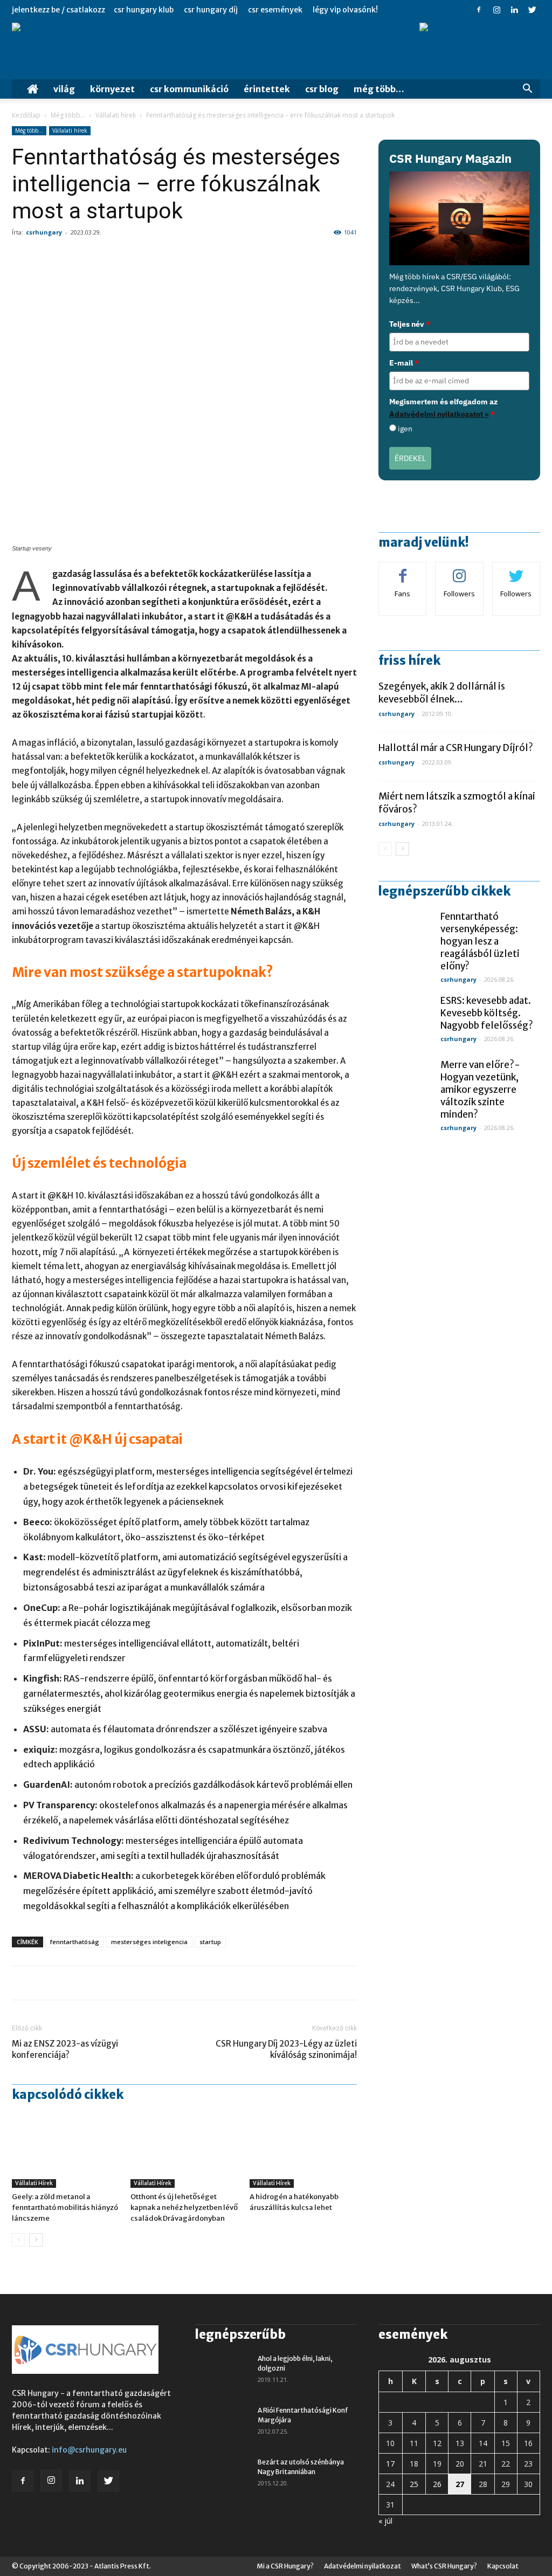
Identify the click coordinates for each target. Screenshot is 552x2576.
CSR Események (275, 10)
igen (405, 429)
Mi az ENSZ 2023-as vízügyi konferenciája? (65, 2049)
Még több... (68, 115)
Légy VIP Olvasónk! (345, 10)
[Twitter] (532, 10)
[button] (527, 90)
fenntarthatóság (75, 1942)
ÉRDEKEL (410, 458)
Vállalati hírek (116, 115)
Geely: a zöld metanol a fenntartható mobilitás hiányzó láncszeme (65, 2207)
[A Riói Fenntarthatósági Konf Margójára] (222, 2425)
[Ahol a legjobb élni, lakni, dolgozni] (222, 2373)
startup (210, 1942)
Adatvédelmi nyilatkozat (363, 2566)
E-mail (404, 363)
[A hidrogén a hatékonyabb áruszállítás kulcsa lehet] (303, 2151)
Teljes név (410, 324)
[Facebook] (479, 10)
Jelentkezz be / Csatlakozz (58, 10)
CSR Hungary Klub (144, 10)
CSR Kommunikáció (189, 89)
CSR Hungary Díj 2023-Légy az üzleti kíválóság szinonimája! (286, 2049)
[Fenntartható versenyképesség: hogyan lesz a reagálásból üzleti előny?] (405, 938)
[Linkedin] (514, 10)
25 (414, 2484)
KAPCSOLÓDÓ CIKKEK (68, 2095)
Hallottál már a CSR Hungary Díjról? (456, 748)
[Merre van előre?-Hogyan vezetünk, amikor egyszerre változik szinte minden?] (405, 1086)
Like (403, 570)
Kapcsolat (503, 2566)
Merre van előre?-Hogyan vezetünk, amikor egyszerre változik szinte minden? (480, 1090)
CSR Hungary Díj (211, 10)
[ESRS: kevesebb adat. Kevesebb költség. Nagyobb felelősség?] (405, 1022)
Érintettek (267, 89)
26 (437, 2484)
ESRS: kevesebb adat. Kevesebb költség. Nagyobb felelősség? (487, 1013)
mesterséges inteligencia (149, 1942)
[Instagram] (496, 10)
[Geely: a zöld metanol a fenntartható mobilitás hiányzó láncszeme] (65, 2151)
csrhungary (44, 232)
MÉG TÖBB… (379, 89)
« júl (385, 2521)
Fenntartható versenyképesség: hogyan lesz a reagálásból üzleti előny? (480, 941)
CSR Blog (322, 89)
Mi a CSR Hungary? (285, 2566)
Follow (460, 570)
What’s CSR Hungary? (444, 2566)
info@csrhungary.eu (89, 2450)
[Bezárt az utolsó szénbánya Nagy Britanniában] (222, 2476)
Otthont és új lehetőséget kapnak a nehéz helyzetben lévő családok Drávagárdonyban (184, 2207)
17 (390, 2464)
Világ (64, 89)
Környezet (112, 89)
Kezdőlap (26, 115)
